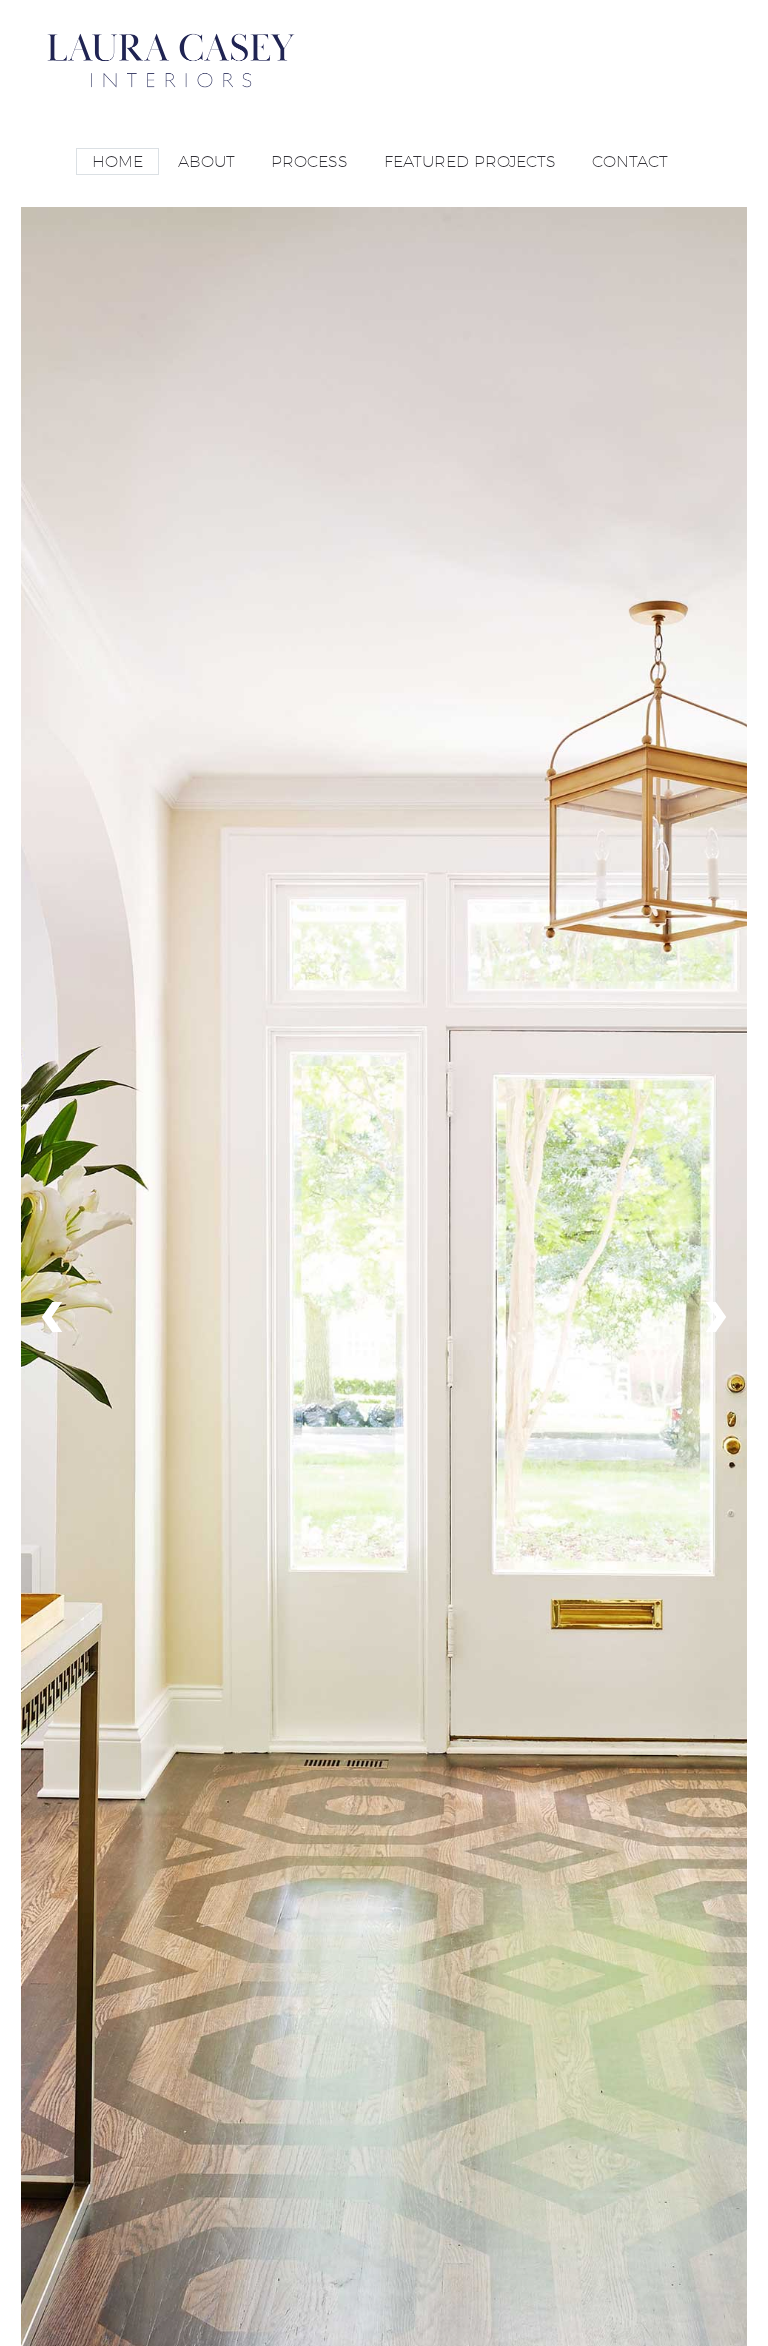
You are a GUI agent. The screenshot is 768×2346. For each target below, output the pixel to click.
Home (117, 161)
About (206, 161)
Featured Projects (470, 161)
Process (309, 161)
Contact (630, 161)
